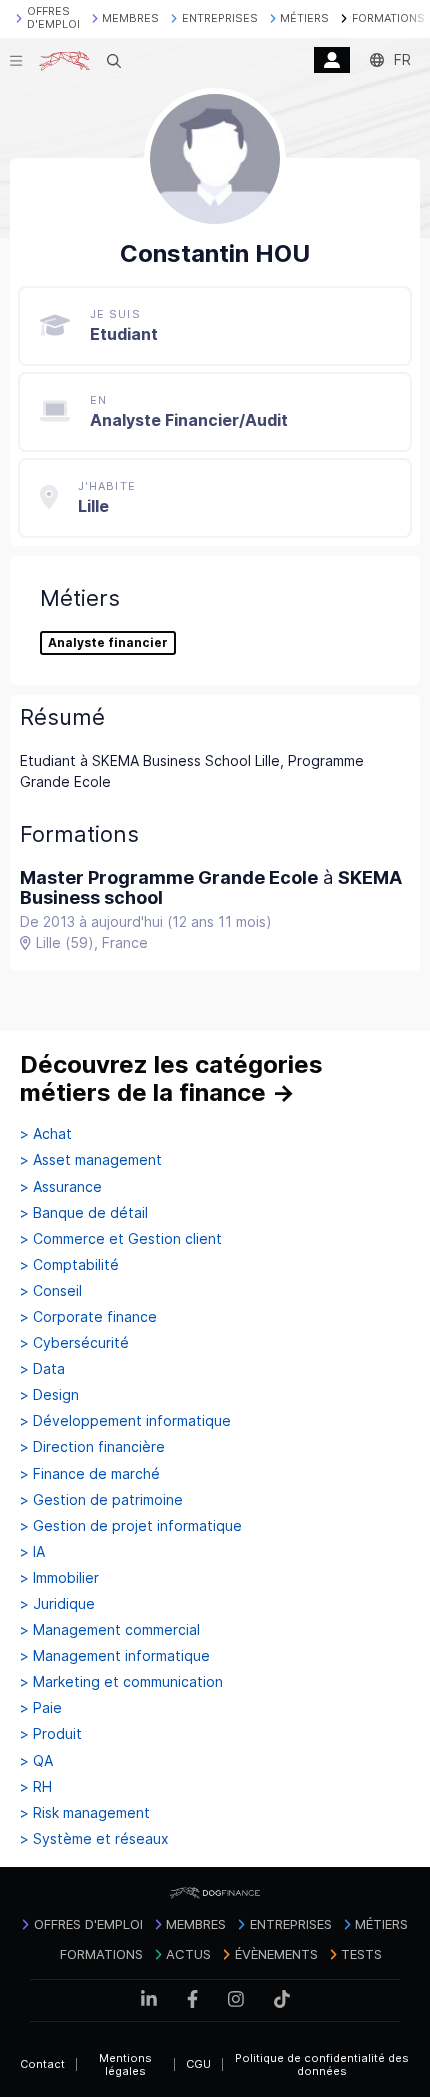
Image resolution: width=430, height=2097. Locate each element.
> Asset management (91, 1160)
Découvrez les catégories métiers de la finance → (171, 1078)
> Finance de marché (90, 1474)
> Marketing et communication (121, 1682)
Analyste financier (108, 643)
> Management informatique (115, 1656)
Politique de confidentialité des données (322, 2064)
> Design (49, 1395)
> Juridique (57, 1604)
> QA (36, 1761)
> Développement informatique (125, 1421)
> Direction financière (92, 1447)
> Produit (51, 1734)
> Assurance (61, 1187)
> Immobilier (59, 1578)
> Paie (41, 1708)
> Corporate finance (88, 1317)
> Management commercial (110, 1630)
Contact (42, 2064)
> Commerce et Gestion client (121, 1239)
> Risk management (85, 1813)
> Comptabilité (69, 1265)
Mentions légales (125, 2064)
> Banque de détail (84, 1213)
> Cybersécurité (74, 1343)
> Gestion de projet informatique (131, 1526)
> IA (32, 1552)
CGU (198, 2064)
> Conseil (51, 1291)
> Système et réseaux (94, 1839)
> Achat (46, 1134)
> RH (36, 1787)
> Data (42, 1369)
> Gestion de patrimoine (101, 1500)
